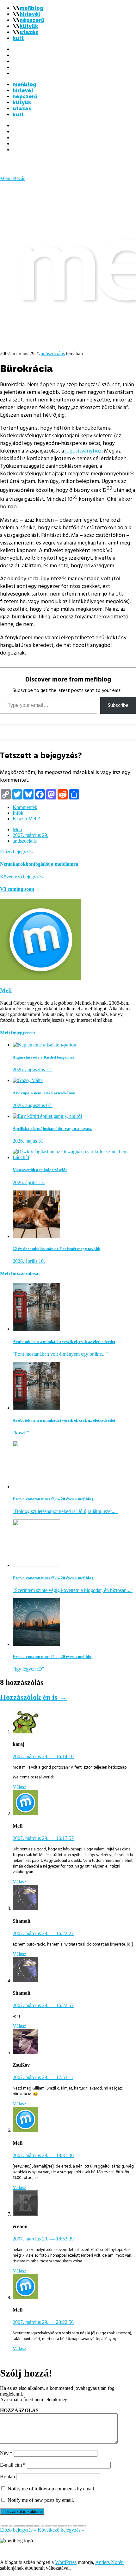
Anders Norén (109, 2562)
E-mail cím (13, 2465)
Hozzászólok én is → (33, 1697)
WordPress (66, 2562)
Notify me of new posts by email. (41, 2500)
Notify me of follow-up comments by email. (51, 2489)
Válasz (19, 1787)
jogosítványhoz (83, 451)
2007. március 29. (31, 835)
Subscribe (118, 705)
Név (6, 2453)
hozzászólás (19, 2410)
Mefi (17, 829)
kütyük (29, 26)
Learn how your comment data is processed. (63, 2526)
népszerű (32, 20)
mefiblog (31, 8)
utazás (29, 32)
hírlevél (30, 14)
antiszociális (53, 353)
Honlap (7, 2477)
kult (18, 38)
